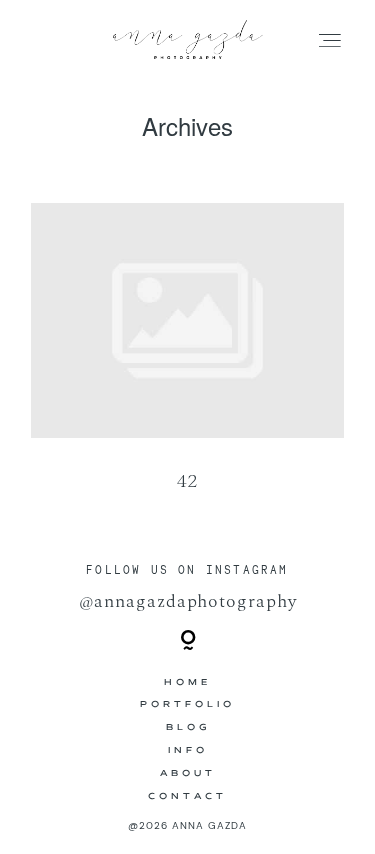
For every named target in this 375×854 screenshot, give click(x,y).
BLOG (188, 728)
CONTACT (187, 797)
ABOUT (188, 774)
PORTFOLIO (187, 705)
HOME (187, 683)
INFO (188, 751)
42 (187, 360)
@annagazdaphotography (188, 601)
